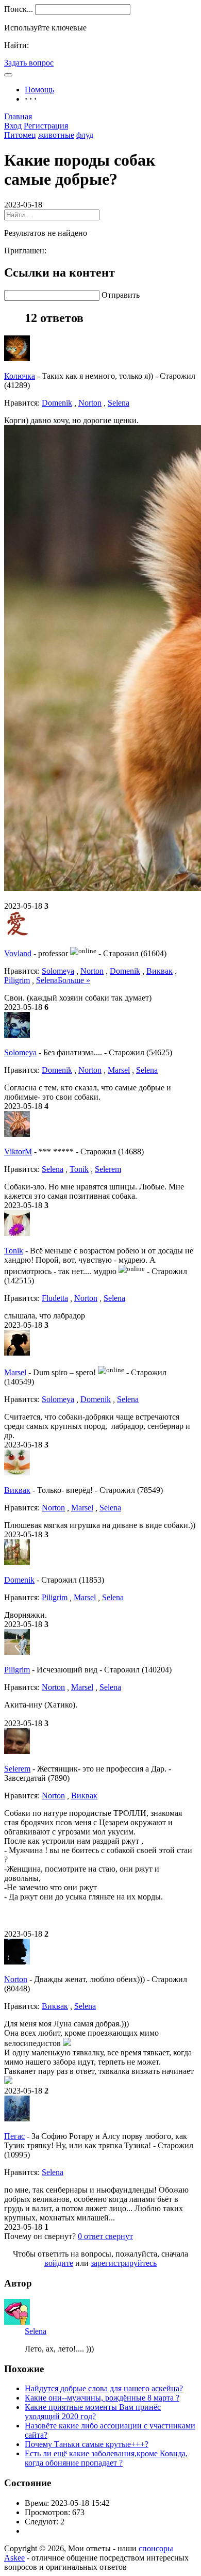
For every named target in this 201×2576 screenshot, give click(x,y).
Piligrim (17, 980)
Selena (119, 403)
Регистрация (46, 126)
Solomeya (58, 971)
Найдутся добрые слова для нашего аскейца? (104, 2388)
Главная (18, 116)
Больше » (74, 980)
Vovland (18, 953)
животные (56, 135)
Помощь (39, 90)
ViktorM (18, 1152)
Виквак (160, 971)
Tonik (79, 1169)
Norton (90, 403)
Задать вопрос (29, 63)
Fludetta (55, 1298)
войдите (59, 2263)
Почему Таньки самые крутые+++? (87, 2444)
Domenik (57, 403)
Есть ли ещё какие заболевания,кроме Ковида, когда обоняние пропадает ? (106, 2458)
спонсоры (156, 2548)
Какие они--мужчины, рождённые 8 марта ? (102, 2398)
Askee (14, 2558)
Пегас (14, 2136)
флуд (85, 135)
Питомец (20, 135)
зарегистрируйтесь (124, 2263)
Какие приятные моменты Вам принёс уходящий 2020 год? (93, 2412)
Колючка (20, 376)
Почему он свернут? (40, 2236)
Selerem (108, 1169)
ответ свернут (105, 2236)
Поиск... (19, 9)
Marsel (119, 1070)
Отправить (121, 295)
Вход (13, 126)
